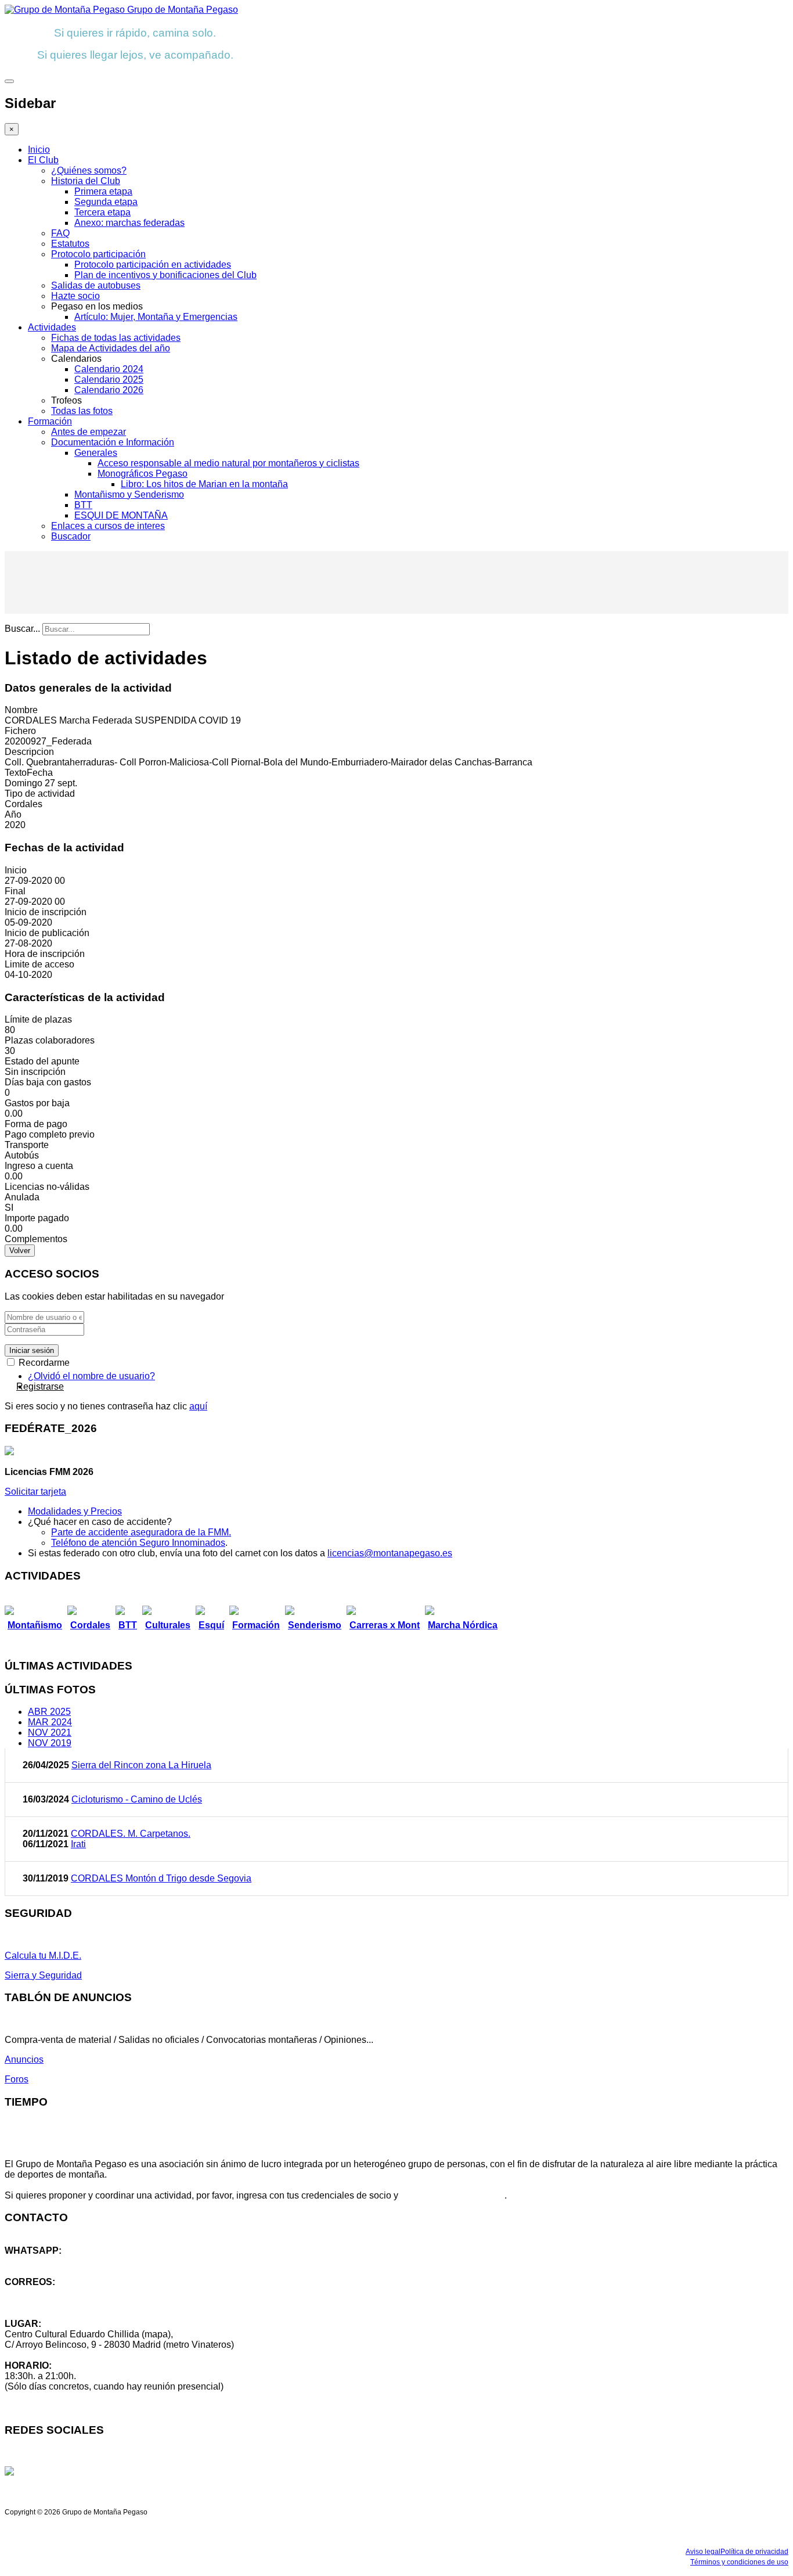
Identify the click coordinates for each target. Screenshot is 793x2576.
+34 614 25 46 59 (41, 2261)
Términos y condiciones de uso (739, 2562)
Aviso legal (703, 2552)
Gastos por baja (37, 1103)
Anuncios (24, 2059)
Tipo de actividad (40, 794)
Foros (17, 2079)
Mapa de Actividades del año (111, 348)
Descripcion (29, 752)
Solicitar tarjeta (35, 1492)
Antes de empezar (89, 432)
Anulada (22, 1197)
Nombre (21, 710)
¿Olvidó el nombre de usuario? (91, 1376)
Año (13, 814)
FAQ (60, 233)
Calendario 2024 (109, 369)
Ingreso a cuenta (39, 1166)
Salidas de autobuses (96, 285)
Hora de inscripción (45, 954)
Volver (20, 1251)
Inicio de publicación (47, 933)
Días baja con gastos (48, 1082)
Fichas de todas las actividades (116, 338)
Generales (96, 453)
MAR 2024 (50, 1722)
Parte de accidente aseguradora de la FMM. (141, 1532)
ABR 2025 (49, 1712)
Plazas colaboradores (50, 1040)
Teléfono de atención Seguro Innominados (138, 1543)
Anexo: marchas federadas (129, 223)
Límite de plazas (38, 1019)
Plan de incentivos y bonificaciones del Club (165, 275)
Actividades (52, 327)
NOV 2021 (50, 1733)
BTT (83, 505)
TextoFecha (29, 773)
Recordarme (43, 1363)
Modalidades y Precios (75, 1511)
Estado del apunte (42, 1061)
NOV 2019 (50, 1743)
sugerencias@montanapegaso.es (74, 2303)
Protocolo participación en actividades (153, 265)
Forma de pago (36, 1124)
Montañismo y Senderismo (129, 494)
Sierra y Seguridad (43, 1975)
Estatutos (70, 244)
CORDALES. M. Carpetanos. (131, 1834)
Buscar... (22, 629)
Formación (50, 421)
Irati (78, 1844)
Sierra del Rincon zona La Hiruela (141, 1765)
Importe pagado (37, 1218)
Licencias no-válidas (47, 1187)
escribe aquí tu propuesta (453, 2195)
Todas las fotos (82, 411)
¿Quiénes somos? (89, 170)
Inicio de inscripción (46, 912)
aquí (198, 1406)
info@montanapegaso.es (56, 2292)
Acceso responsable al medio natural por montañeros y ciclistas (228, 463)
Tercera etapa (102, 212)
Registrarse (40, 1386)
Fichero (20, 731)
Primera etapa (103, 191)
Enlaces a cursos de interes (108, 526)
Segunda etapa (106, 202)
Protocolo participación (98, 254)
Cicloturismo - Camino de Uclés (137, 1799)
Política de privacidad (754, 2552)
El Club (43, 160)
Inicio (39, 150)
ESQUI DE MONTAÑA (121, 515)
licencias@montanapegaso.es (390, 1553)
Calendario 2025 (109, 379)
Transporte (27, 1145)
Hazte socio (75, 296)
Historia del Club (86, 181)
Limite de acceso (39, 964)
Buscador (71, 536)
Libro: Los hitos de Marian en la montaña (204, 484)
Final (15, 891)
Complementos (36, 1239)
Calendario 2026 (109, 390)
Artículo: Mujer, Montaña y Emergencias (156, 317)
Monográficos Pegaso (143, 474)
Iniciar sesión (32, 1350)
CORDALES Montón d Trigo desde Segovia (161, 1878)
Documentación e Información (113, 442)
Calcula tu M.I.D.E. (43, 1956)
